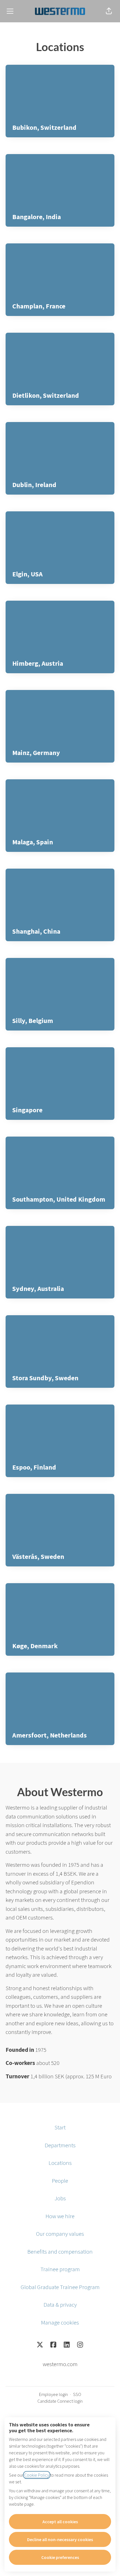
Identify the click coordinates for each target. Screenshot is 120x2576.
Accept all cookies (60, 2522)
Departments (60, 2145)
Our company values (60, 2234)
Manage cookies (60, 2322)
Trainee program (60, 2269)
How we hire (60, 2216)
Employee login (53, 2394)
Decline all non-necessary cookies (60, 2539)
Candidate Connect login (60, 2401)
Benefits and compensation (60, 2252)
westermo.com (60, 2364)
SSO (77, 2394)
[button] (109, 11)
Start (60, 2127)
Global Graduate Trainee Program (60, 2287)
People (60, 2181)
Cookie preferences (60, 2557)
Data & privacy (60, 2305)
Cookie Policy (37, 2475)
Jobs (60, 2198)
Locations (60, 2163)
